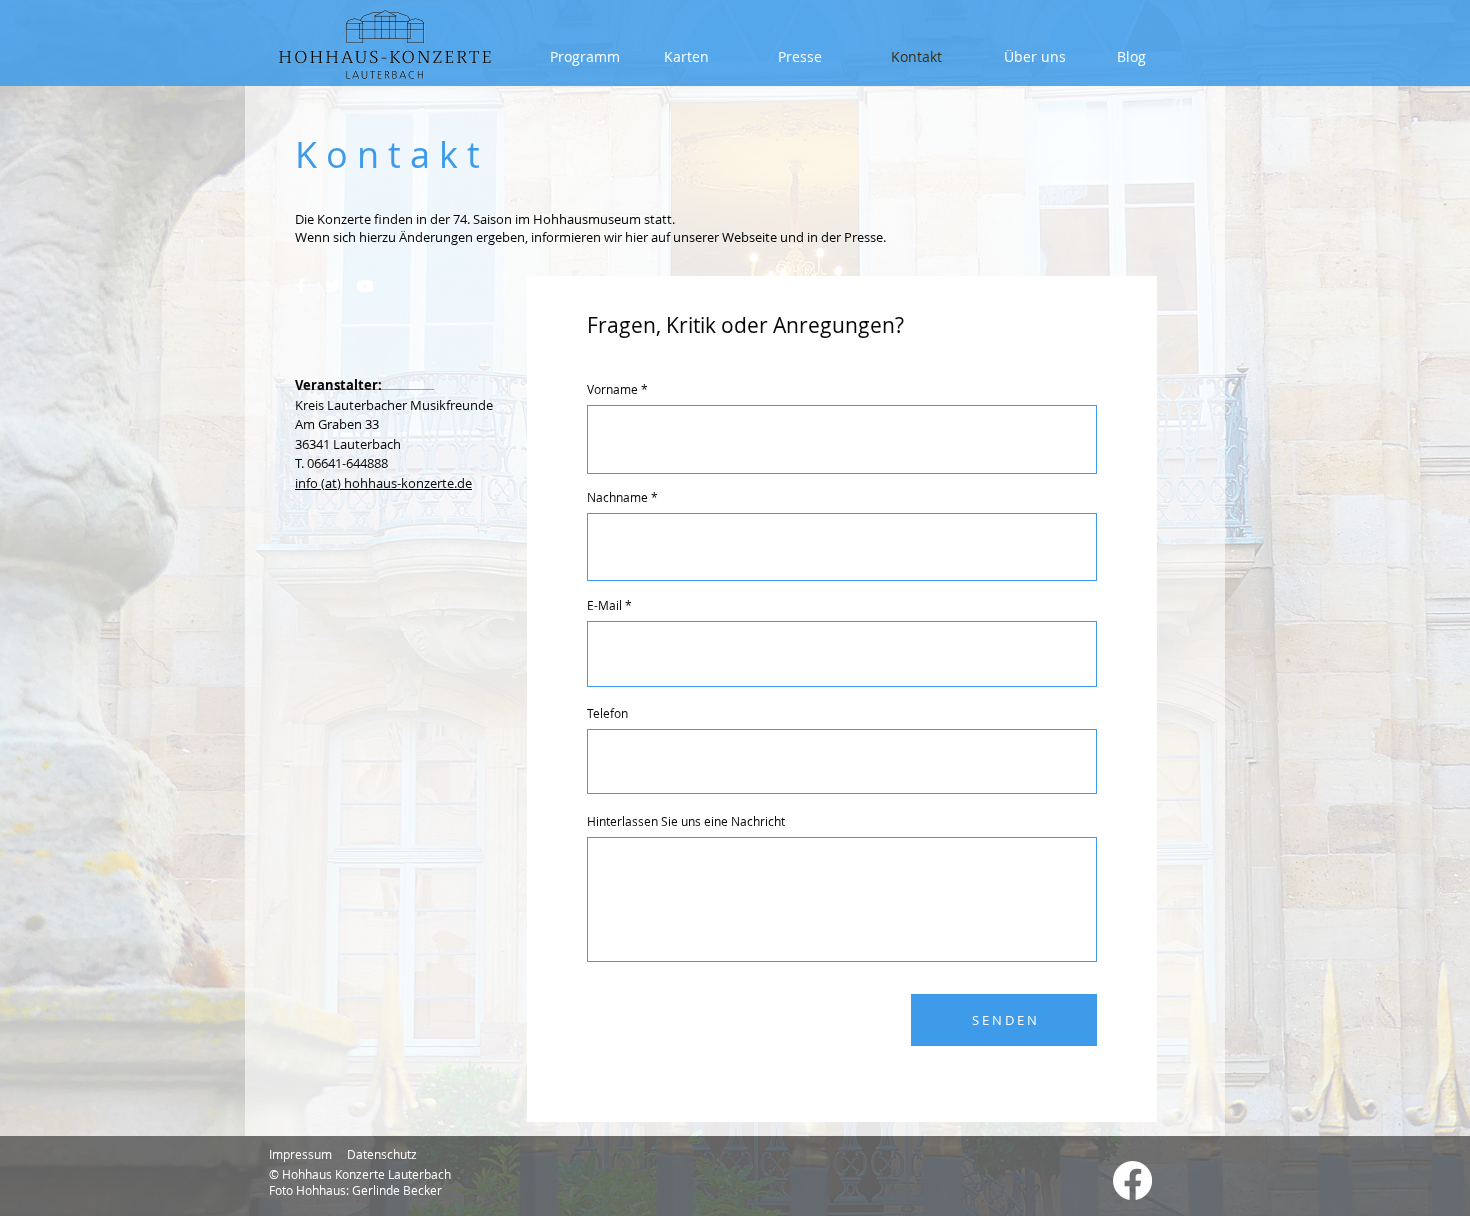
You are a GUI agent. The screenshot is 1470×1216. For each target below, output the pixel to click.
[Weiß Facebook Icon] (301, 286)
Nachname (617, 497)
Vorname (612, 389)
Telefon (607, 713)
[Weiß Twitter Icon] (333, 286)
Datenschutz (382, 1154)
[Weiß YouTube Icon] (365, 286)
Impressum (300, 1154)
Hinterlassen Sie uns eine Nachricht (686, 821)
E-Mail (604, 605)
